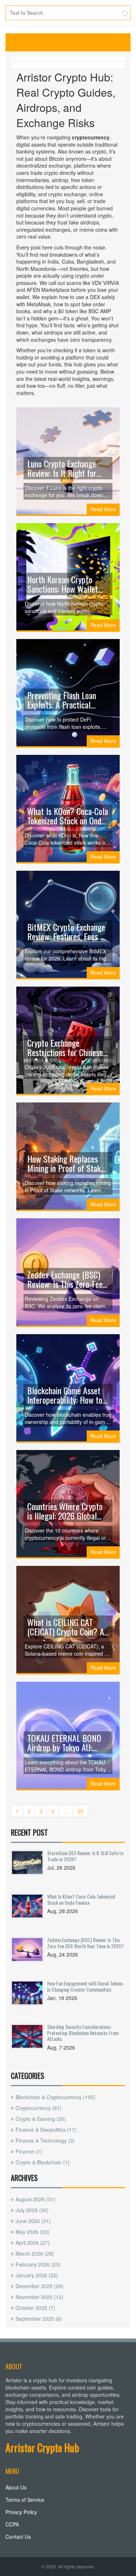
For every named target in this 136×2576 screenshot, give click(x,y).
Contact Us (18, 2537)
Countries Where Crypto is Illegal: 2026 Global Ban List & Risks (65, 1511)
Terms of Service (25, 2500)
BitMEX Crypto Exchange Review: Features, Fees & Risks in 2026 (66, 932)
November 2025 (40, 2297)
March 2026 (35, 2253)
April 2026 (33, 2243)
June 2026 (33, 2221)
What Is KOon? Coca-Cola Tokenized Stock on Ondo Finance (68, 816)
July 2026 (32, 2210)
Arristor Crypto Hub (42, 2448)
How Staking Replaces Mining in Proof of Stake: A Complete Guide (67, 1163)
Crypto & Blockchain (43, 2162)
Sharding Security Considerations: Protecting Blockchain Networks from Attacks (83, 2033)
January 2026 (37, 2275)
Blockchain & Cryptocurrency (55, 2097)
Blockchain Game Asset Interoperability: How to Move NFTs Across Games (67, 1395)
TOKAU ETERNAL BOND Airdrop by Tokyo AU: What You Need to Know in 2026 (65, 1743)
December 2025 (40, 2286)
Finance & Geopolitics (46, 2130)
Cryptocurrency (39, 2108)
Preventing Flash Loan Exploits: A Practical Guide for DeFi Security (64, 700)
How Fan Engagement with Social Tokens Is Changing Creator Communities (85, 1986)
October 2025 (35, 2308)
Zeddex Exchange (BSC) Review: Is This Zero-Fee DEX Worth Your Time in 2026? (65, 1279)
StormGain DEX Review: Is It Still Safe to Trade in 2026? (85, 1856)
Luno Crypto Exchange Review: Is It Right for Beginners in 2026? (62, 468)
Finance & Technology (45, 2140)
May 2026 (32, 2232)
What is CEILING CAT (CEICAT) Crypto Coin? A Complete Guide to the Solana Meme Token (66, 1627)
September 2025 (39, 2319)
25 (81, 1811)
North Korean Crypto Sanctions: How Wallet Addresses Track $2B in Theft (64, 584)
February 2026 (38, 2264)
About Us (16, 2487)
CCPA (12, 2524)
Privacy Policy (21, 2512)
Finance (29, 2151)
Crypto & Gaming (41, 2119)
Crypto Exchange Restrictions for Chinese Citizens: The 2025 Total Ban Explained (65, 1047)
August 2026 (36, 2199)
